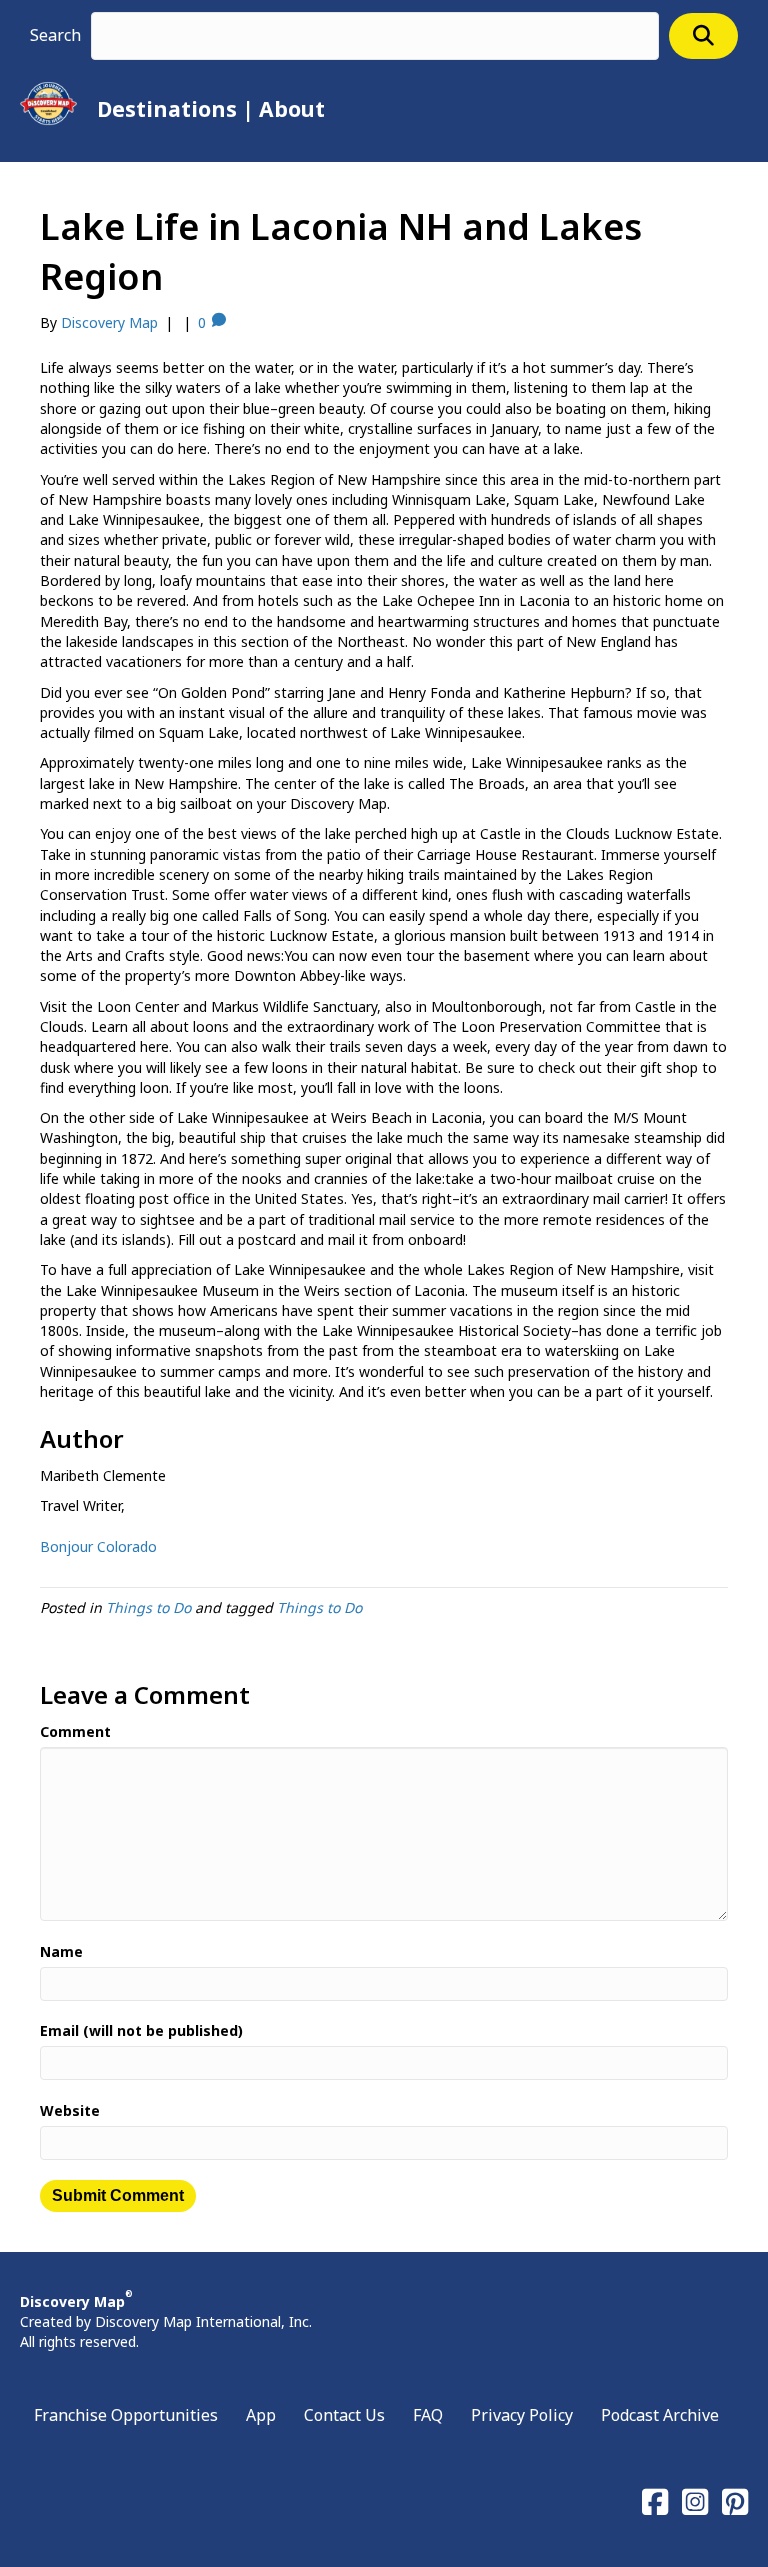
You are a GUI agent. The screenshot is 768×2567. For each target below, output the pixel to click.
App (261, 2415)
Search (55, 35)
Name (61, 1951)
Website (70, 2110)
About (292, 109)
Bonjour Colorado (98, 1546)
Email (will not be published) (141, 2030)
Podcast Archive (660, 2415)
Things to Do (148, 1607)
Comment (75, 1731)
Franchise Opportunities (126, 2415)
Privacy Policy (522, 2415)
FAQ (428, 2415)
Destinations (167, 109)
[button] (703, 35)
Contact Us (344, 2415)
